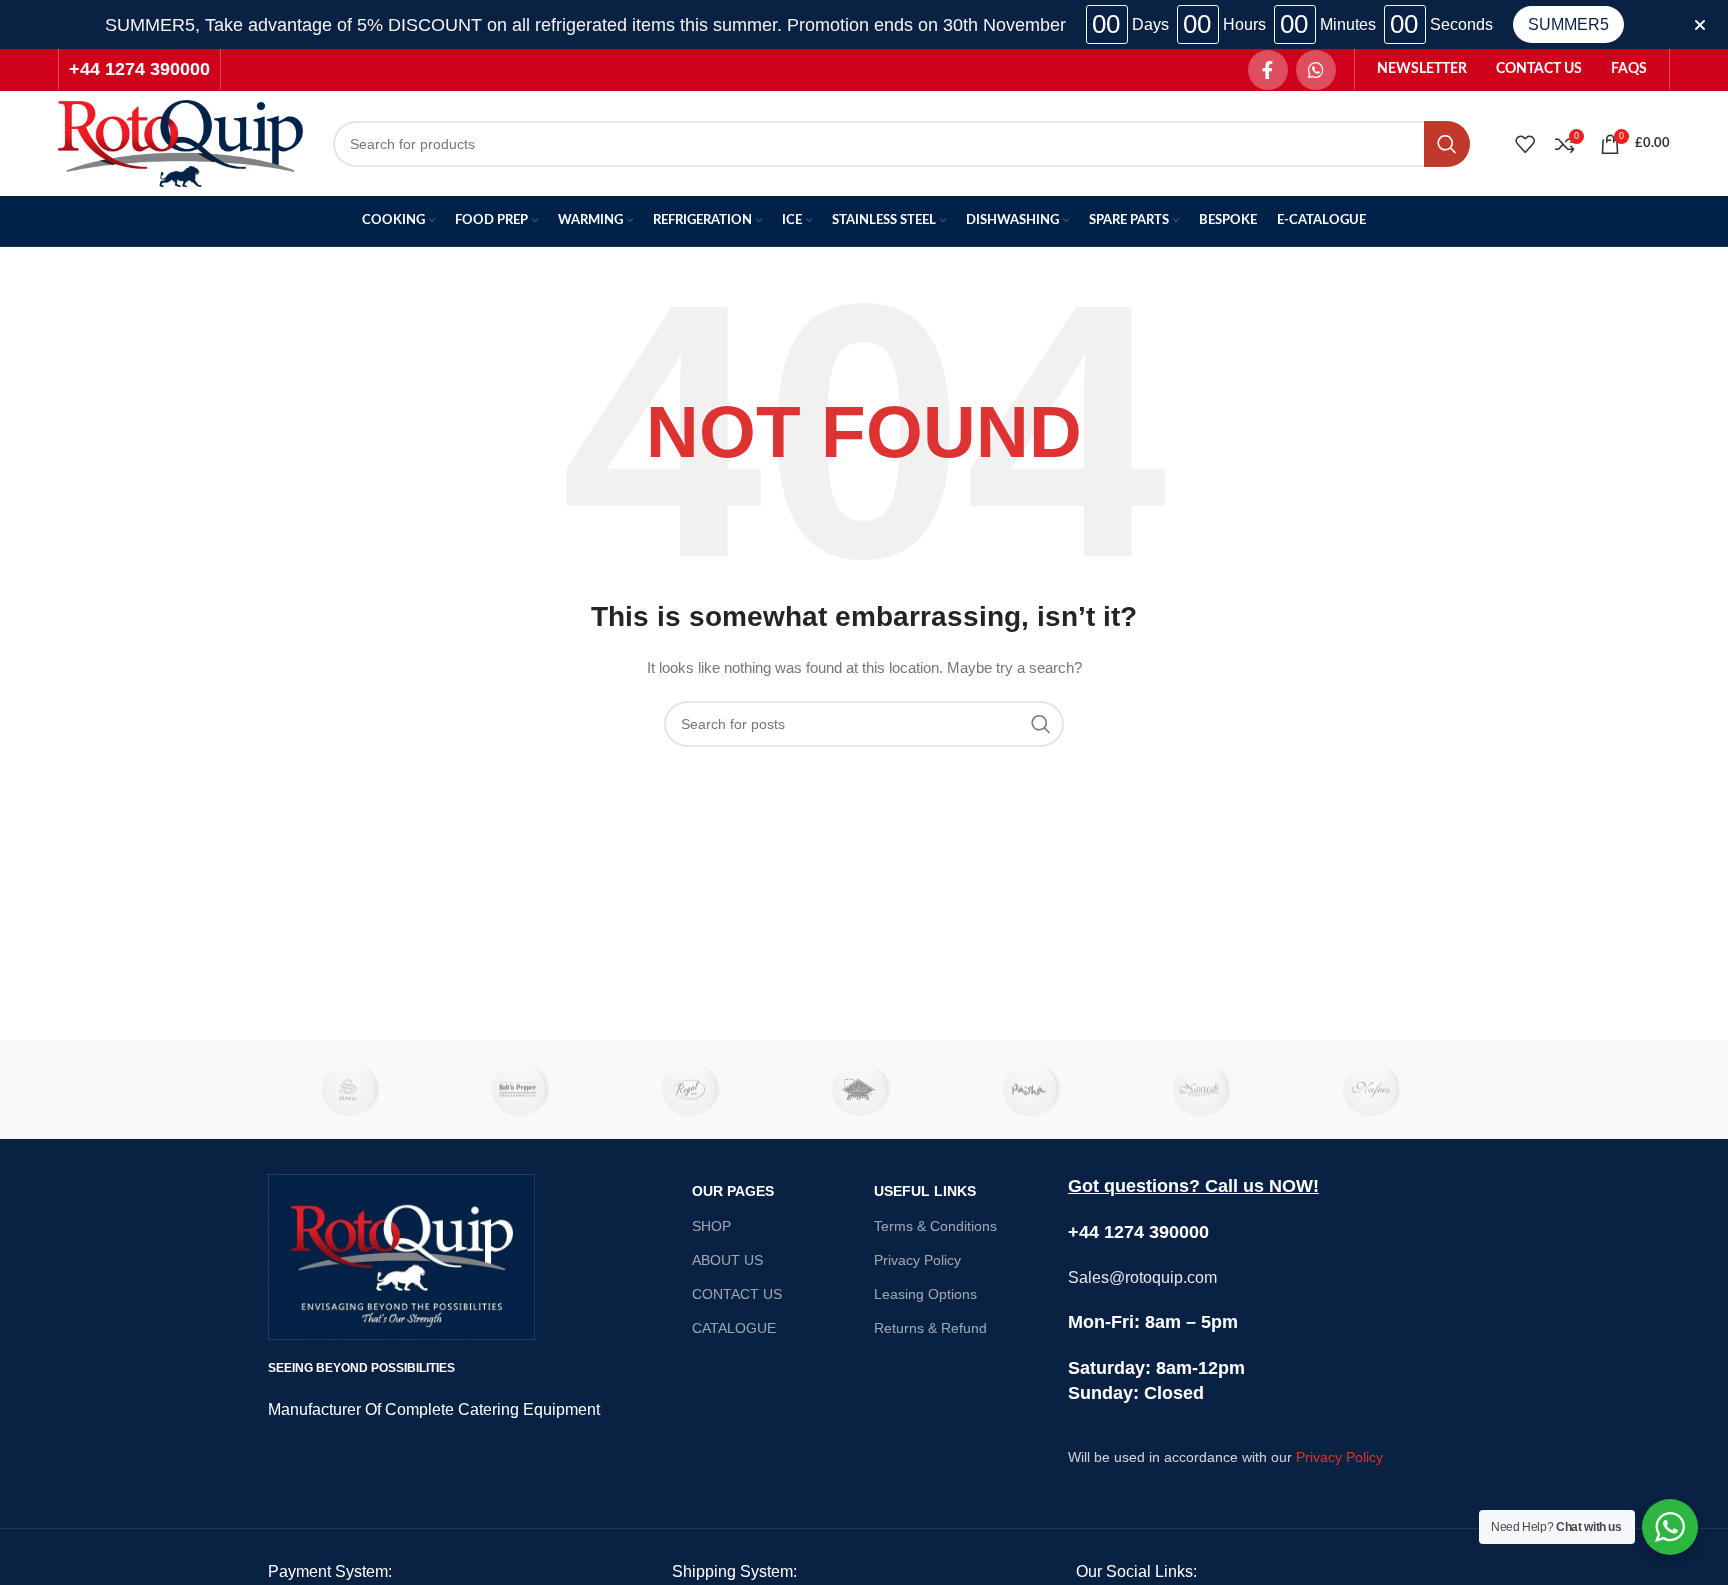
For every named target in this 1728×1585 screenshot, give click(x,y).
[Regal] (694, 1090)
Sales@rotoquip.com (1142, 1277)
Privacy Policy (917, 1260)
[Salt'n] (523, 1090)
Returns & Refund (930, 1328)
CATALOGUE (734, 1328)
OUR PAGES (733, 1191)
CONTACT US (737, 1294)
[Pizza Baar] (864, 1090)
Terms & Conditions (935, 1226)
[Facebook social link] (1268, 70)
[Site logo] (180, 142)
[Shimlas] (353, 1090)
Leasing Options (925, 1294)
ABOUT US (727, 1260)
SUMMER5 (1568, 24)
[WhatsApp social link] (1316, 70)
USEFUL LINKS (925, 1191)
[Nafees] (1375, 1090)
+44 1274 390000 (139, 69)
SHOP (711, 1226)
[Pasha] (1034, 1090)
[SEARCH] (1447, 144)
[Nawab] (1204, 1090)
